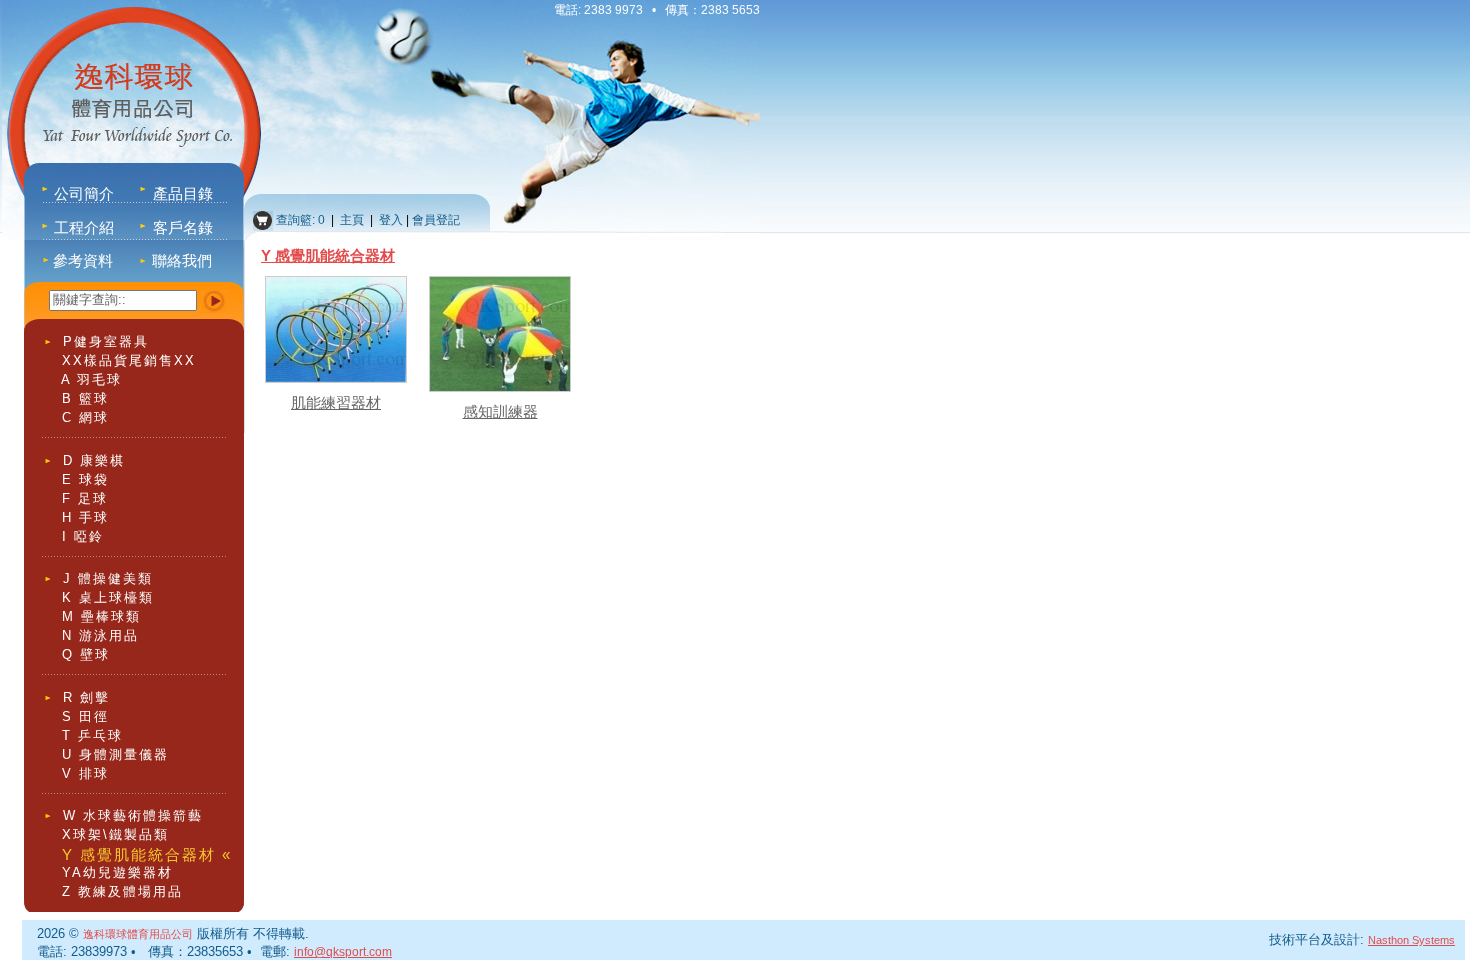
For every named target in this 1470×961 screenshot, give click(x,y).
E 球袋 (85, 479)
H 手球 (85, 517)
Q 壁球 (86, 654)
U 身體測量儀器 (115, 754)
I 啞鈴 (83, 536)
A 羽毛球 (91, 379)
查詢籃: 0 (299, 220)
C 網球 (85, 417)
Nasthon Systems (1411, 940)
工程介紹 (84, 227)
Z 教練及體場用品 (122, 891)
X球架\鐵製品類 (115, 834)
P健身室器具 (106, 341)
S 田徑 (85, 716)
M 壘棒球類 (101, 616)
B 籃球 (85, 398)
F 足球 (85, 498)
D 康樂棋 (94, 460)
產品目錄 (183, 193)
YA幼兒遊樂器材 (117, 872)
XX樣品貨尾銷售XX (129, 360)
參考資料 (83, 260)
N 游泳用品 (100, 635)
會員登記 (436, 220)
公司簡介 (84, 193)
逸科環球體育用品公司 (138, 934)
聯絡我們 (182, 260)
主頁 (353, 220)
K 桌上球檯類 (108, 597)
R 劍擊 (86, 697)
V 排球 (85, 773)
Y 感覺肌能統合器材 (328, 255)
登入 (391, 220)
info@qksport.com (343, 952)
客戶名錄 (183, 227)
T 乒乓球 (92, 735)
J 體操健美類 (108, 578)
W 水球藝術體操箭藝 (133, 815)
